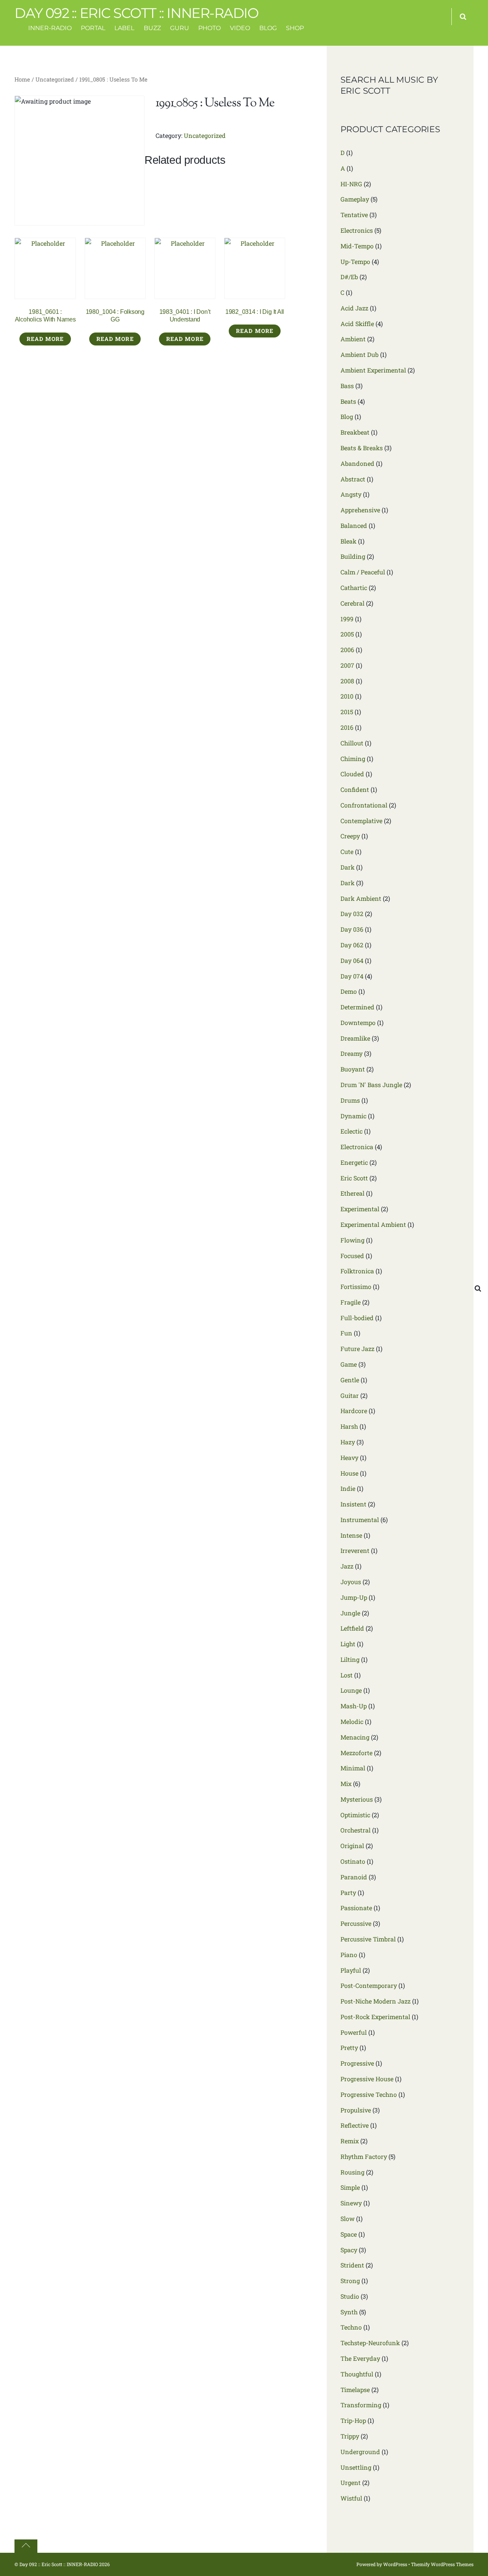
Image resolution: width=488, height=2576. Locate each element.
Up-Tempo (355, 261)
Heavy (349, 1457)
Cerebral (352, 603)
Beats (348, 401)
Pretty (349, 2048)
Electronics (357, 230)
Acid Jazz (354, 308)
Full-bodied (357, 1318)
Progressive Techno (369, 2094)
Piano (349, 1955)
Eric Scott (354, 1178)
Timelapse (355, 2390)
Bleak (348, 541)
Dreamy (352, 1053)
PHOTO (209, 28)
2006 (347, 650)
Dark (348, 867)
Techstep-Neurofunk (370, 2343)
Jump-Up (354, 1597)
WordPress (395, 2564)
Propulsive (356, 2110)
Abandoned (357, 463)
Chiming (353, 759)
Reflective (355, 2125)
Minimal (353, 1768)
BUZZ (152, 28)
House (349, 1473)
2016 (347, 727)
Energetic (354, 1162)
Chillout (352, 743)
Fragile (351, 1302)
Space (349, 2234)
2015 (347, 712)
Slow (348, 2219)
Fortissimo (356, 1286)
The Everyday (360, 2358)
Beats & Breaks (362, 448)
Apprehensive (360, 510)
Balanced (354, 525)
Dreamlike (355, 1038)
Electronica (357, 1147)
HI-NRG (351, 184)
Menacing (355, 1737)
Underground (360, 2452)
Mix (346, 1784)
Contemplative (361, 821)
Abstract (353, 479)
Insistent (353, 1504)
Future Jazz (357, 1349)
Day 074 (352, 976)
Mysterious (357, 1799)
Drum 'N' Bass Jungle (371, 1085)
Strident (352, 2265)
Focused (352, 1256)
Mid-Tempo (357, 246)
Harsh (349, 1426)
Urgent (351, 2482)
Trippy (350, 2436)
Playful (351, 1970)
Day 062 (352, 945)
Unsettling (356, 2467)
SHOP (295, 28)
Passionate (356, 1908)
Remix (350, 2141)
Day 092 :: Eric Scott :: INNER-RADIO (59, 2564)
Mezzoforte (356, 1753)
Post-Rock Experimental (375, 2017)
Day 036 (352, 929)
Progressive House (367, 2079)
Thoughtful (357, 2374)
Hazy (348, 1442)
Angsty (351, 494)
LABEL (124, 28)
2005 (347, 634)
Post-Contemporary (369, 1985)
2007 (347, 665)
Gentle (350, 1380)
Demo (349, 991)
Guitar (350, 1395)
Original (352, 1846)
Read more (45, 339)
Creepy (350, 836)
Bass (347, 386)
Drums (350, 1100)
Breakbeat (355, 432)
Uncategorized (55, 79)
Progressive (357, 2063)
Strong (350, 2281)
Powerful (354, 2032)
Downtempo (358, 1023)
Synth (349, 2312)
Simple (350, 2187)
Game (349, 1364)
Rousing (352, 2172)
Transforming (361, 2405)
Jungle (350, 1613)
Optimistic (355, 1815)
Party (348, 1892)
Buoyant (353, 1069)
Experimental (360, 1209)
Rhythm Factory (364, 2156)
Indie (348, 1488)
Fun (346, 1333)
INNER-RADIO (50, 28)
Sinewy (351, 2203)
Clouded (352, 774)
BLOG (268, 28)
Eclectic (352, 1131)
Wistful (351, 2498)
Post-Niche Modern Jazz (376, 2001)
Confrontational (364, 805)
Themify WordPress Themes (442, 2564)
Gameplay (355, 199)
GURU (180, 28)
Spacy (349, 2250)
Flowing (352, 1240)
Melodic (352, 1721)
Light (348, 1644)
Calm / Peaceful (363, 572)
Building (353, 556)
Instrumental (360, 1520)
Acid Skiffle (357, 324)
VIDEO (240, 28)
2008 (347, 681)
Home (22, 79)
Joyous (351, 1582)
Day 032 (352, 914)
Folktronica (357, 1271)
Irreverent (355, 1550)
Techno (351, 2327)
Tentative (354, 215)
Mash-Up (354, 1706)
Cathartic (354, 588)
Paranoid (354, 1877)
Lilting (350, 1659)
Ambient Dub (360, 354)
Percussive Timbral (368, 1939)
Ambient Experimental (373, 370)
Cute (347, 851)
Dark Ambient (361, 898)
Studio (350, 2296)
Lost (347, 1675)
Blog (347, 417)
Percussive (356, 1923)
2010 (347, 696)
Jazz (347, 1566)
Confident (355, 789)
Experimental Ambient (373, 1224)
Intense (351, 1535)
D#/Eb (349, 277)
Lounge (351, 1690)
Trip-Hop (353, 2420)
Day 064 (352, 960)
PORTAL (93, 28)
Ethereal (352, 1193)
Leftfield (352, 1628)
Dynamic (353, 1116)
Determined (357, 1007)
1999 (347, 619)
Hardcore (354, 1411)
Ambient (353, 339)
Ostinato (353, 1861)
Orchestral (356, 1830)
